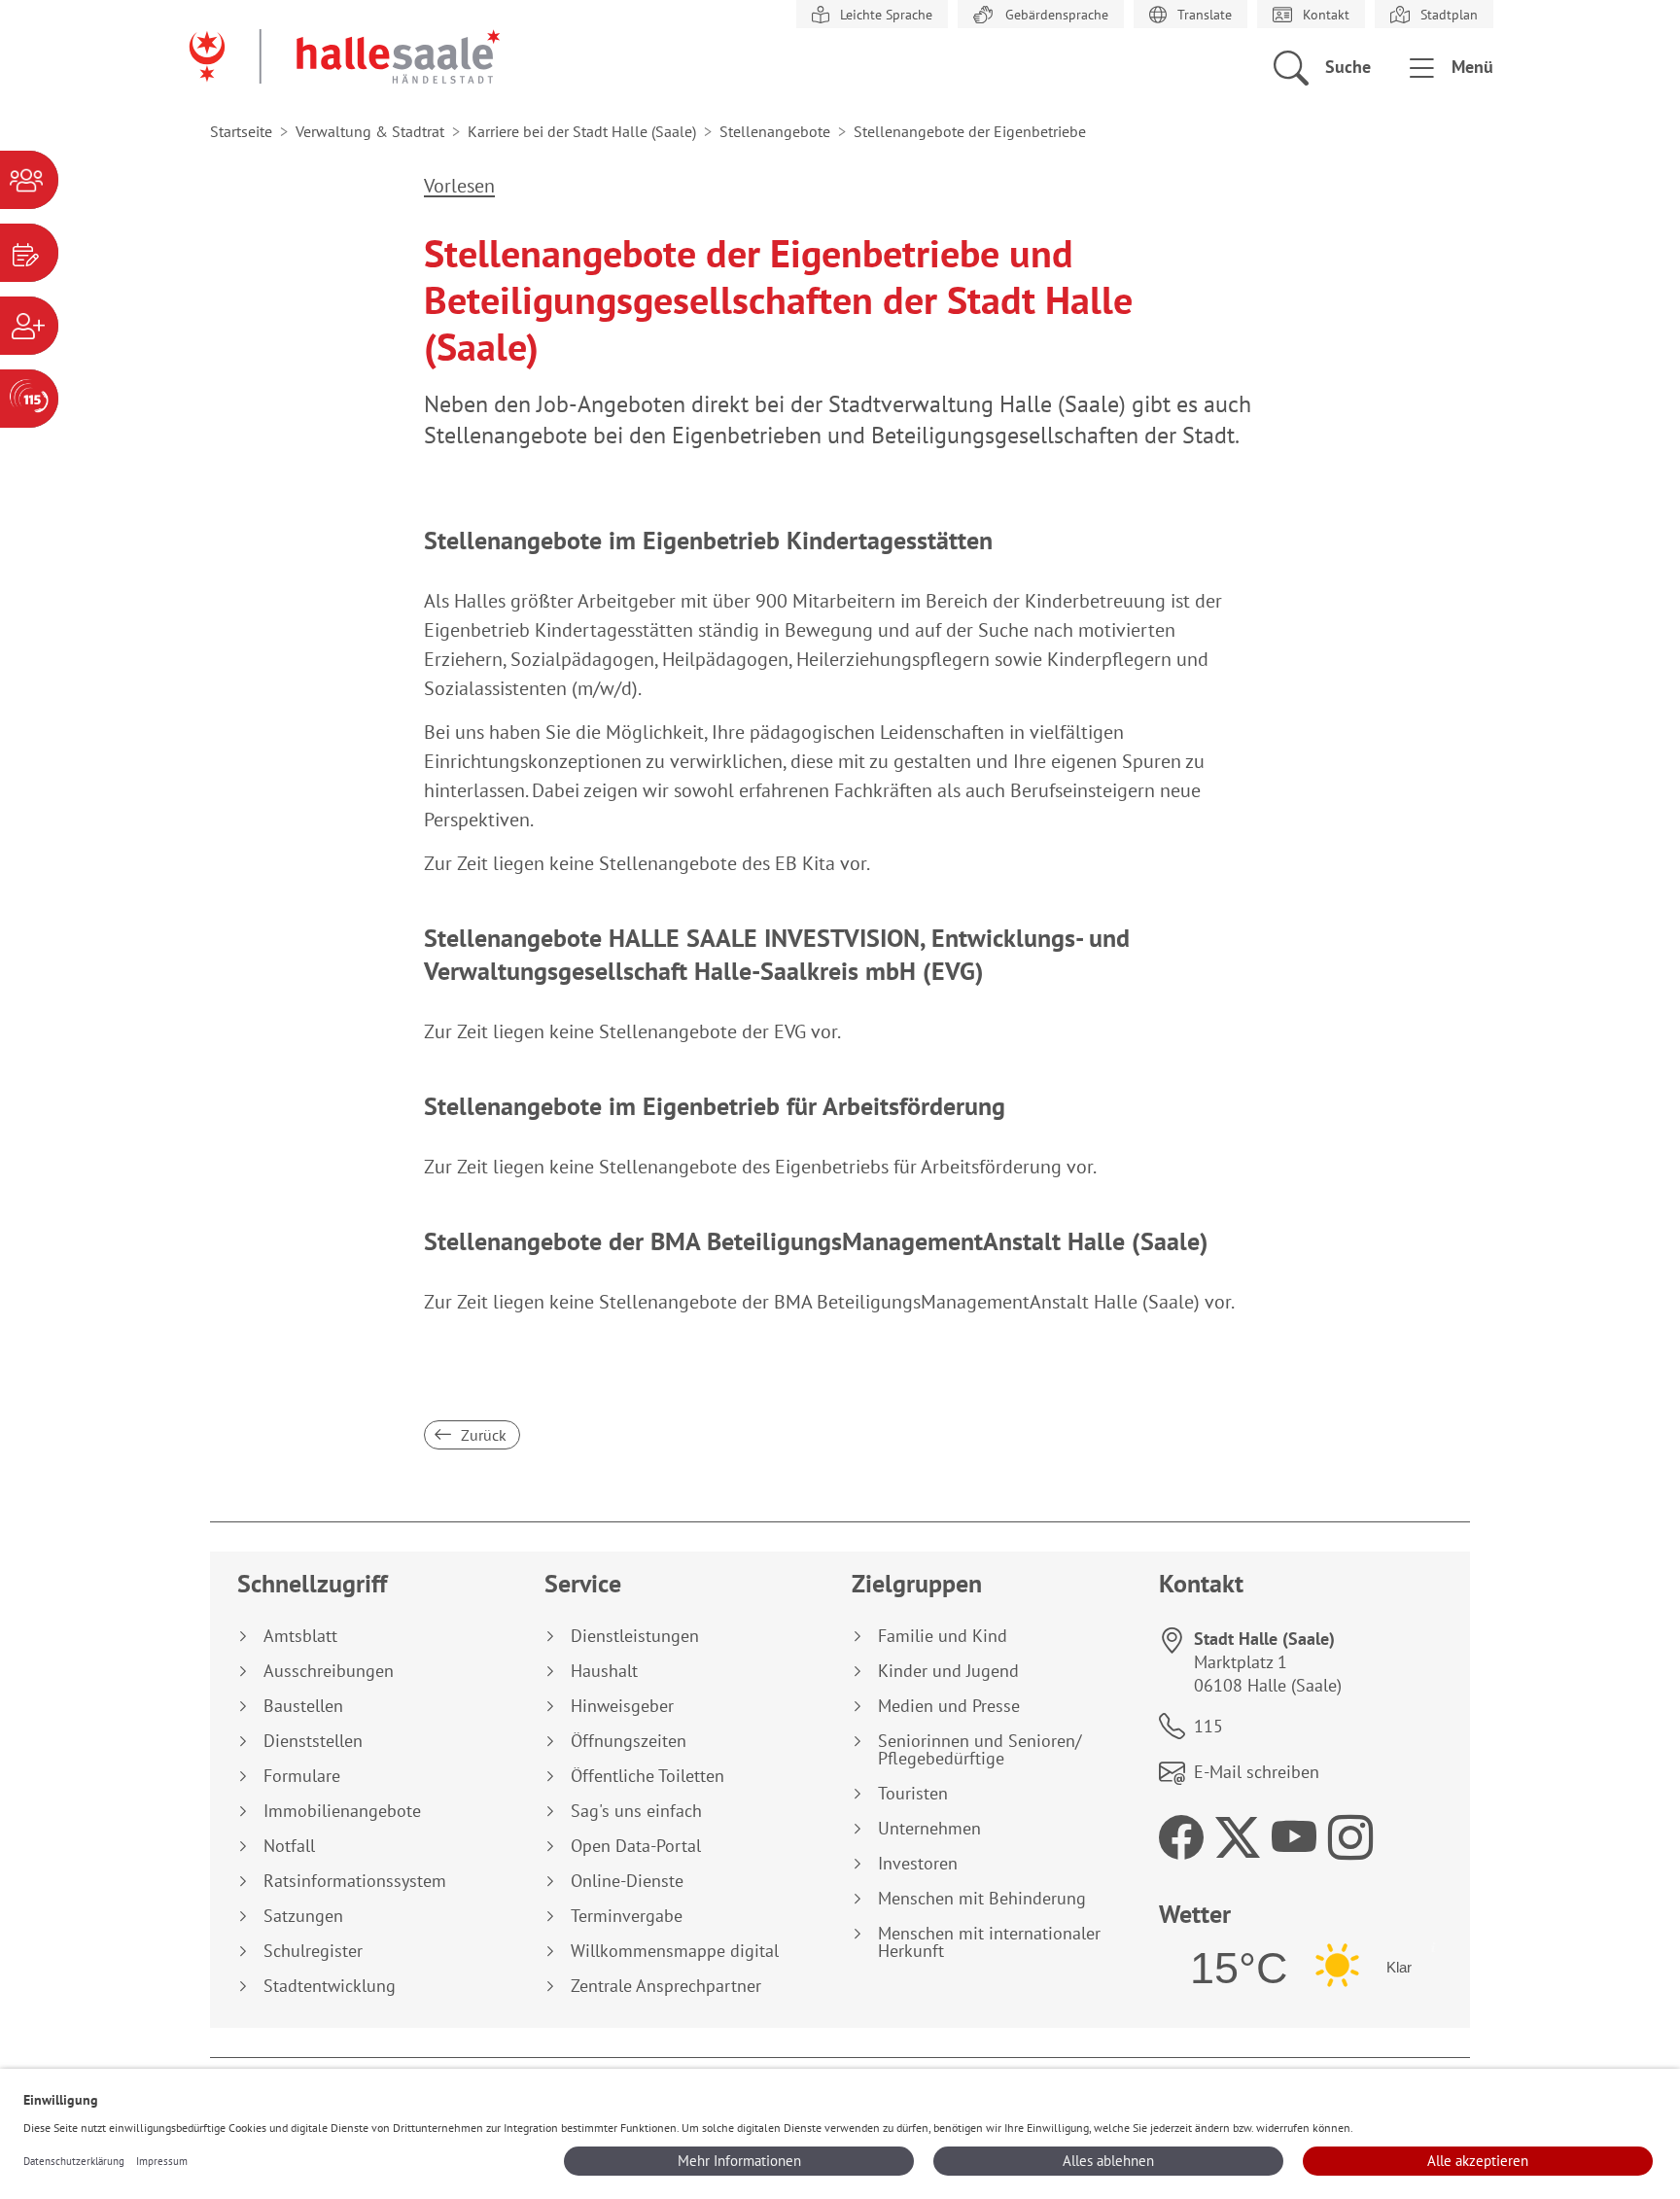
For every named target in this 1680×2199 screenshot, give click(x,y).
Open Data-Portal (636, 1846)
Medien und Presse (949, 1706)
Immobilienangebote (342, 1811)
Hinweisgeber (622, 1706)
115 (1208, 1726)
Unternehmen (929, 1829)
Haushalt (604, 1671)
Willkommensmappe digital (675, 1951)
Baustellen (303, 1706)
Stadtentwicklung (330, 1986)
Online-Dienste (627, 1881)
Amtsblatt (300, 1636)
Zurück (482, 1435)
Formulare (302, 1776)
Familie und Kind (943, 1636)
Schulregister (313, 1951)
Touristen (913, 1794)
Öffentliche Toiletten (647, 1776)
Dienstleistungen (635, 1636)
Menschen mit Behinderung (982, 1899)
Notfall (289, 1846)
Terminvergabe (627, 1916)
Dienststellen (313, 1741)
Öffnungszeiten (629, 1741)
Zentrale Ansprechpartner (666, 1986)
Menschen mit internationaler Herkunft (989, 1942)
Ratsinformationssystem (355, 1881)
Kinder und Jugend (948, 1671)
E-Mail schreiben (1257, 1772)
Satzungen (303, 1916)
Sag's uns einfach (636, 1811)
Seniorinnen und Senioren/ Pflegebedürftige (980, 1750)
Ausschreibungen (329, 1671)
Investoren (918, 1864)
